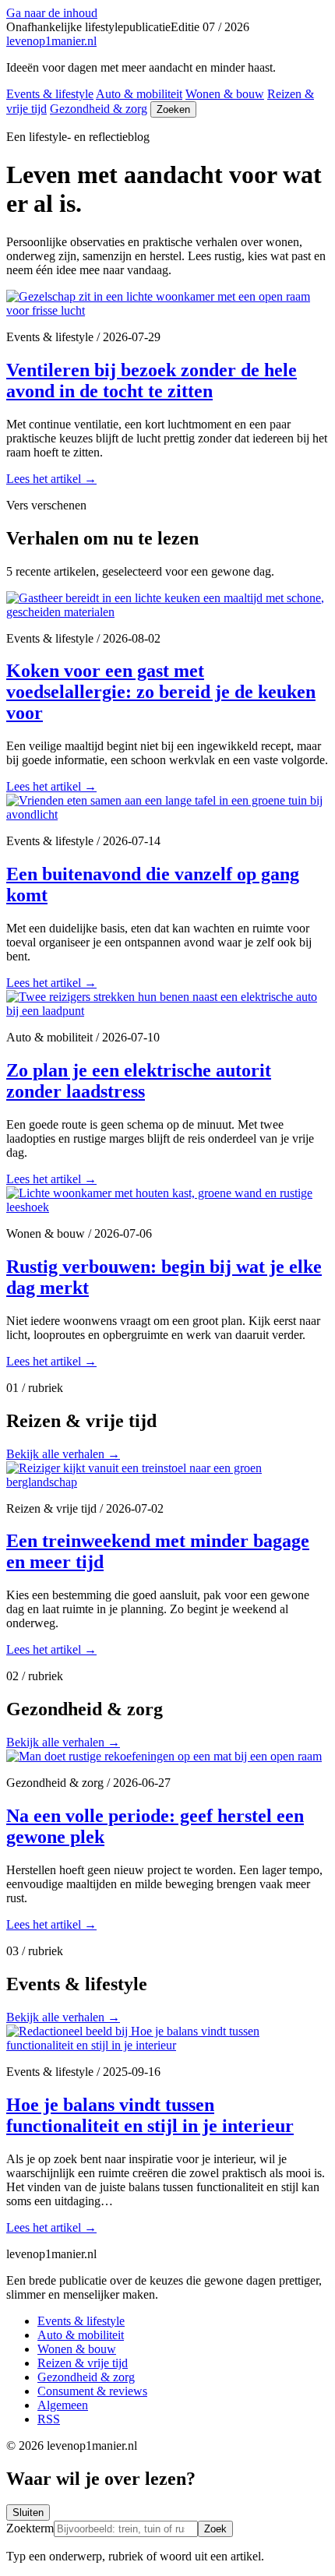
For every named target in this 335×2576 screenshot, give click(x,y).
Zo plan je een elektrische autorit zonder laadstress (139, 1081)
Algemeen (63, 2405)
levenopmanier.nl (51, 41)
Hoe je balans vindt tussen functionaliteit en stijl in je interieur (150, 2115)
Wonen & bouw (225, 94)
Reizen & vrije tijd (83, 2363)
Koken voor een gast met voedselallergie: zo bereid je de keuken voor (161, 692)
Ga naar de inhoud (52, 13)
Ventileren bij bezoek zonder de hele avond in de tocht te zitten (152, 381)
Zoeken (173, 109)
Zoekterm (30, 2528)
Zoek (215, 2529)
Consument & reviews (92, 2391)
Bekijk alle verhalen (63, 1454)
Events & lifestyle (50, 94)
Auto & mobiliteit (139, 94)
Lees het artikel (51, 479)
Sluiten (28, 2513)
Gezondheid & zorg (99, 109)
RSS (49, 2419)
